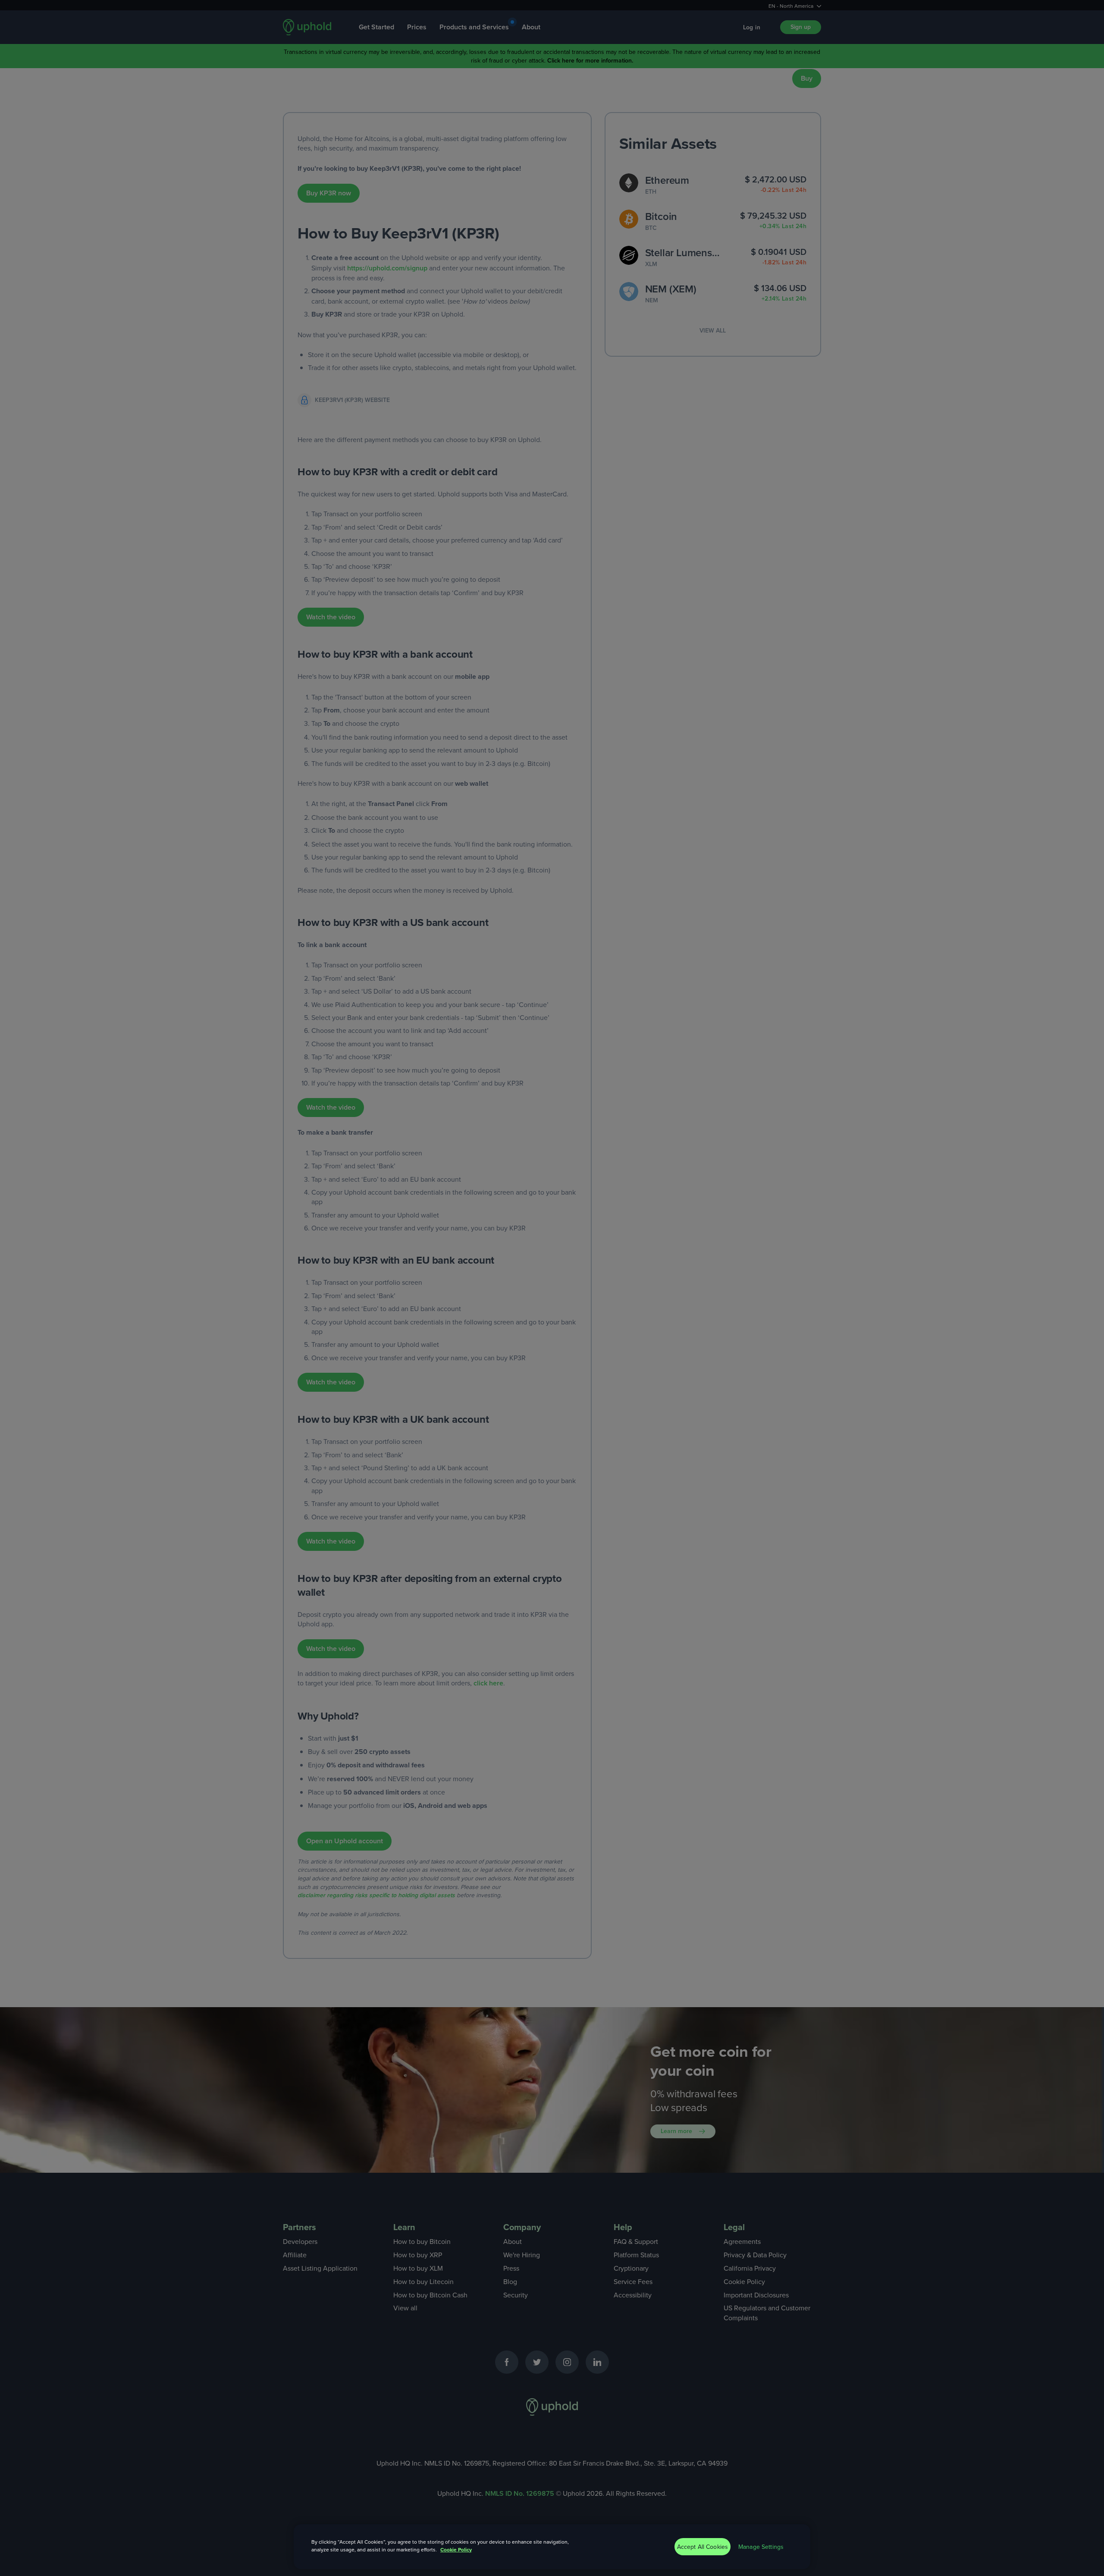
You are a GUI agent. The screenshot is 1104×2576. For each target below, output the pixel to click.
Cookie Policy (456, 2549)
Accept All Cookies (703, 2547)
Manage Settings (761, 2547)
